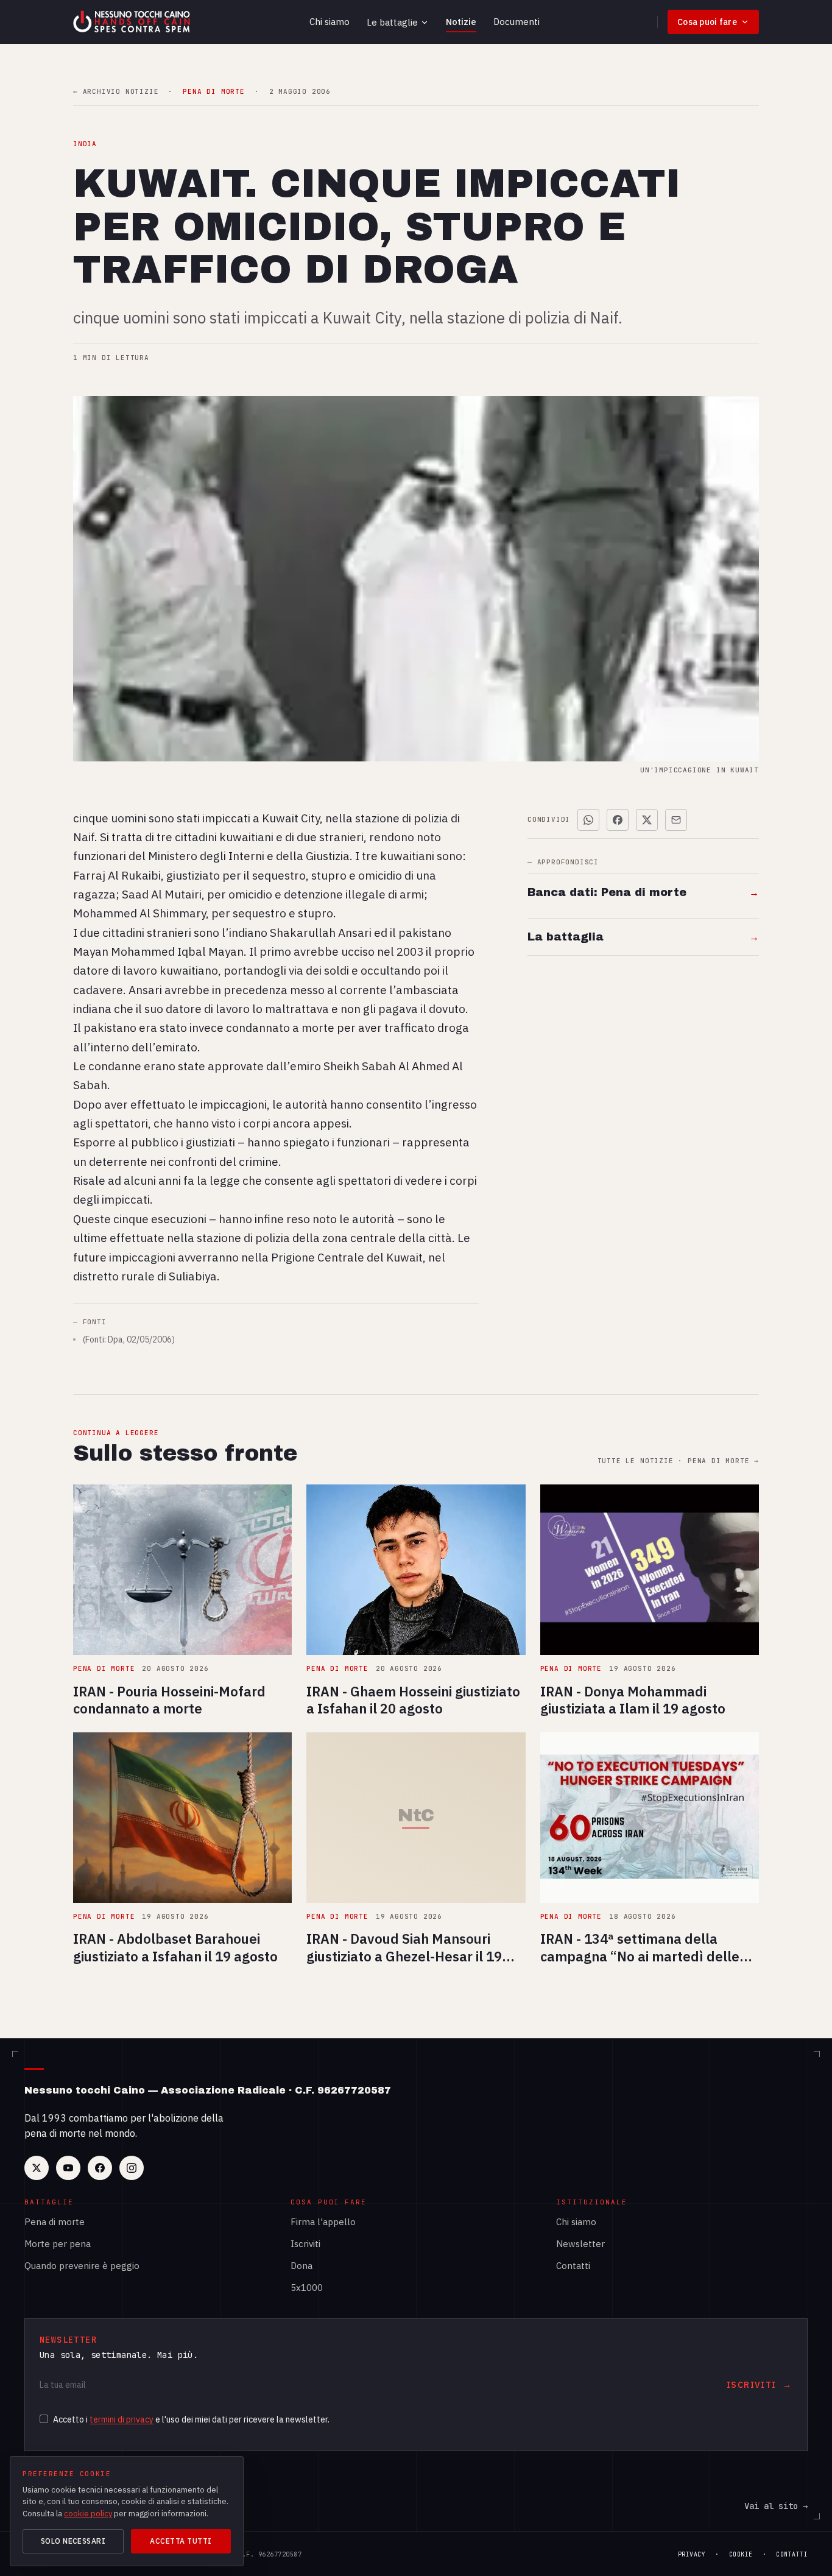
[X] (37, 2168)
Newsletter (580, 2244)
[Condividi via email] (676, 820)
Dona (301, 2266)
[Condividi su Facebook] (618, 820)
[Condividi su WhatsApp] (588, 820)
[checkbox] (44, 2419)
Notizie (461, 22)
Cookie (741, 2554)
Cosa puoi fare (707, 22)
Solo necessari (73, 2541)
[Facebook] (100, 2168)
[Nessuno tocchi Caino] (133, 22)
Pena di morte (55, 2222)
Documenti (516, 22)
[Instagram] (132, 2168)
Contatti (573, 2266)
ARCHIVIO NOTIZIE (116, 92)
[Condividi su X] (647, 820)
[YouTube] (68, 2168)
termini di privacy (122, 2419)
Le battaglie (392, 22)
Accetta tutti (181, 2541)
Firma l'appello (323, 2222)
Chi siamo (330, 22)
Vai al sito (776, 2506)
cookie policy (88, 2514)
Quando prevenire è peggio (82, 2266)
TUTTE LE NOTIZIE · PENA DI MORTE (678, 1461)
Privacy (692, 2554)
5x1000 (307, 2288)
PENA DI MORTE (213, 92)
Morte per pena (58, 2244)
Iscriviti (305, 2244)
